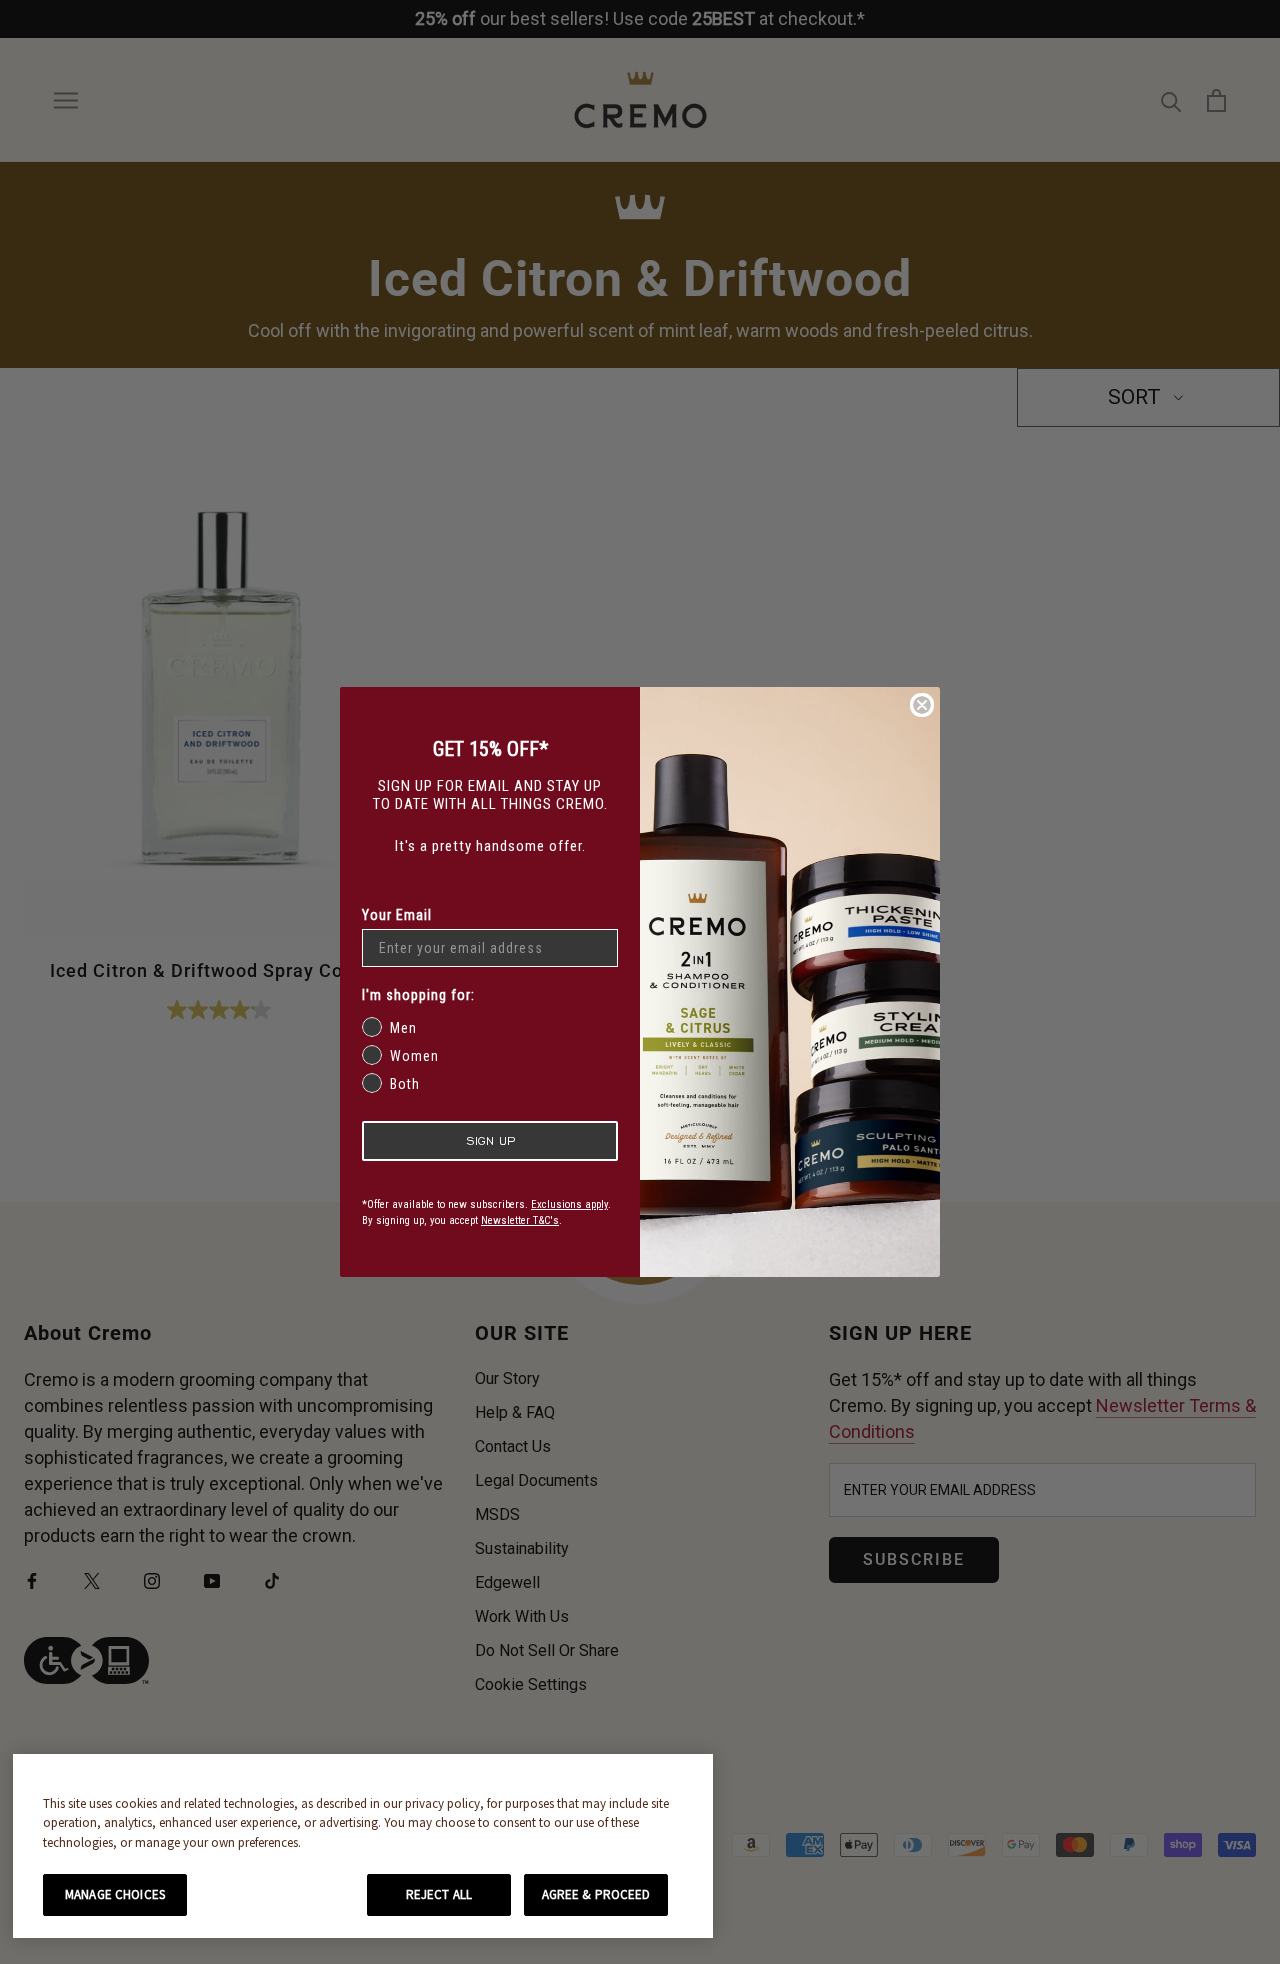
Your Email (397, 915)
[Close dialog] (922, 705)
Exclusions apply (569, 1204)
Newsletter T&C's (520, 1220)
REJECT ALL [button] (439, 1894)
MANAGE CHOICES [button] (115, 1894)
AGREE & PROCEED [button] (596, 1894)
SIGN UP (490, 1140)
